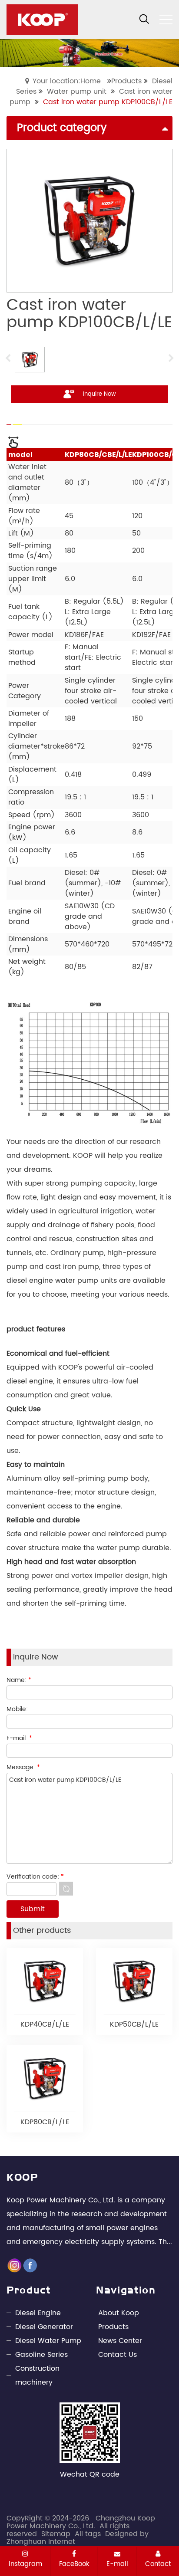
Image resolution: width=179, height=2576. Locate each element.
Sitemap (56, 2534)
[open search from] (144, 19)
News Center (120, 2341)
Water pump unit (77, 92)
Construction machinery (37, 2376)
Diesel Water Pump (48, 2341)
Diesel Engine (38, 2313)
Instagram (25, 2564)
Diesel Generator (44, 2327)
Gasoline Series (41, 2355)
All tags (88, 2534)
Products (126, 81)
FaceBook (74, 2564)
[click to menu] (166, 20)
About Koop (119, 2313)
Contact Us (118, 2355)
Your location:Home (67, 81)
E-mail (117, 2564)
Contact (158, 2564)
